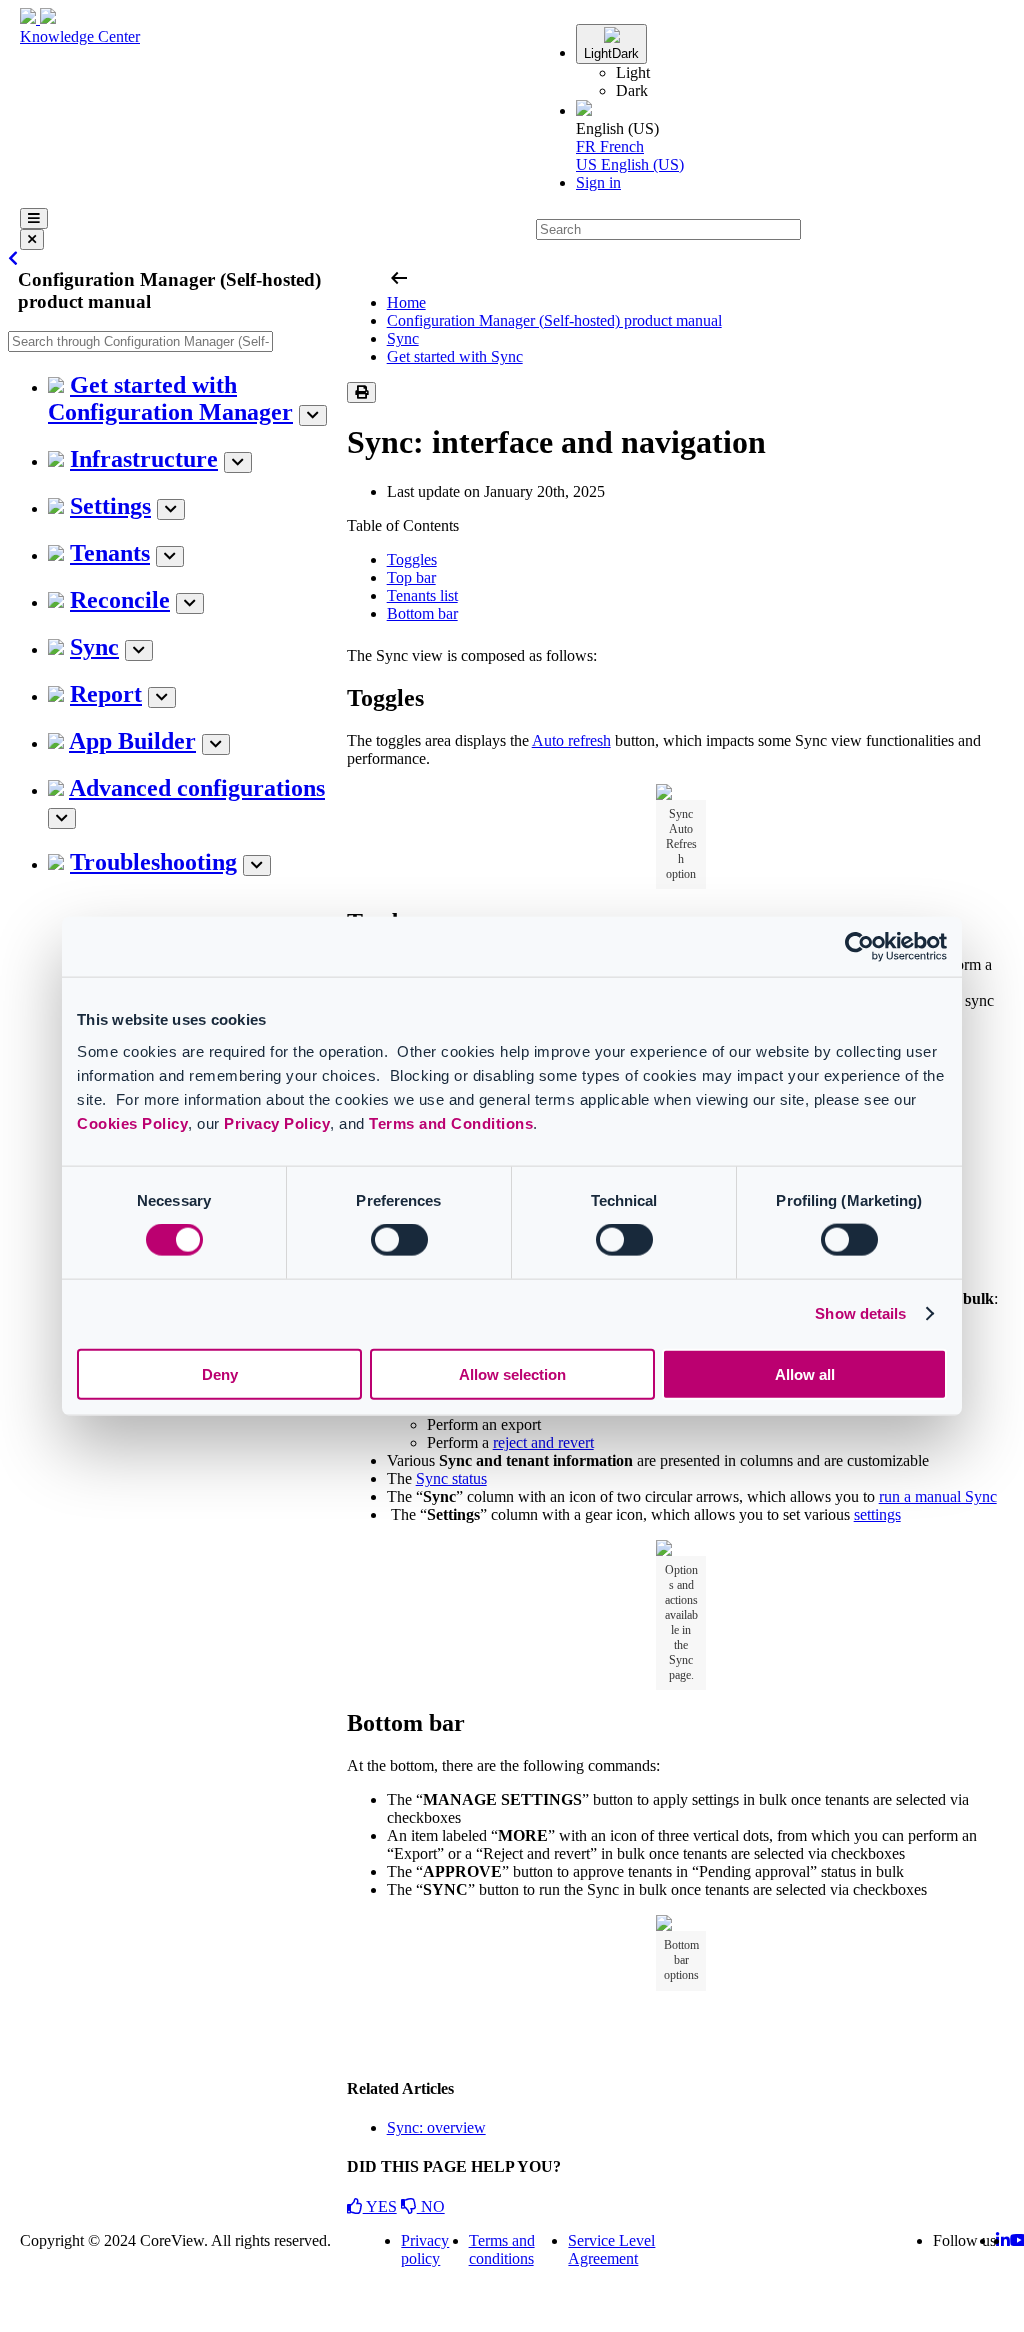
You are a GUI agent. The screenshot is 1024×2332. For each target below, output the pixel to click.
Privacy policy (425, 2249)
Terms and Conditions (451, 1122)
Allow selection (512, 1373)
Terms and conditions (502, 2249)
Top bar (411, 577)
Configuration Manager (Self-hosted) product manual (554, 320)
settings (877, 1514)
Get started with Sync (455, 356)
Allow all (805, 1373)
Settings (110, 506)
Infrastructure (144, 459)
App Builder (132, 741)
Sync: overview (436, 2127)
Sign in (598, 182)
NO (431, 2206)
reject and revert (543, 1442)
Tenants (110, 553)
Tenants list (422, 595)
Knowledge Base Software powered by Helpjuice (512, 2312)
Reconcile (120, 600)
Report (106, 694)
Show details (860, 1313)
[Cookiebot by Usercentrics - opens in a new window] (859, 947)
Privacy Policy (277, 1122)
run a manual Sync (938, 1496)
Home (406, 302)
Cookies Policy (132, 1122)
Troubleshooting (153, 862)
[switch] (399, 1240)
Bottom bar (422, 613)
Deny (220, 1373)
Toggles (412, 559)
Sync (94, 647)
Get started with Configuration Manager (170, 398)
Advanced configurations (197, 788)
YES (380, 2206)
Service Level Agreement (611, 2249)
